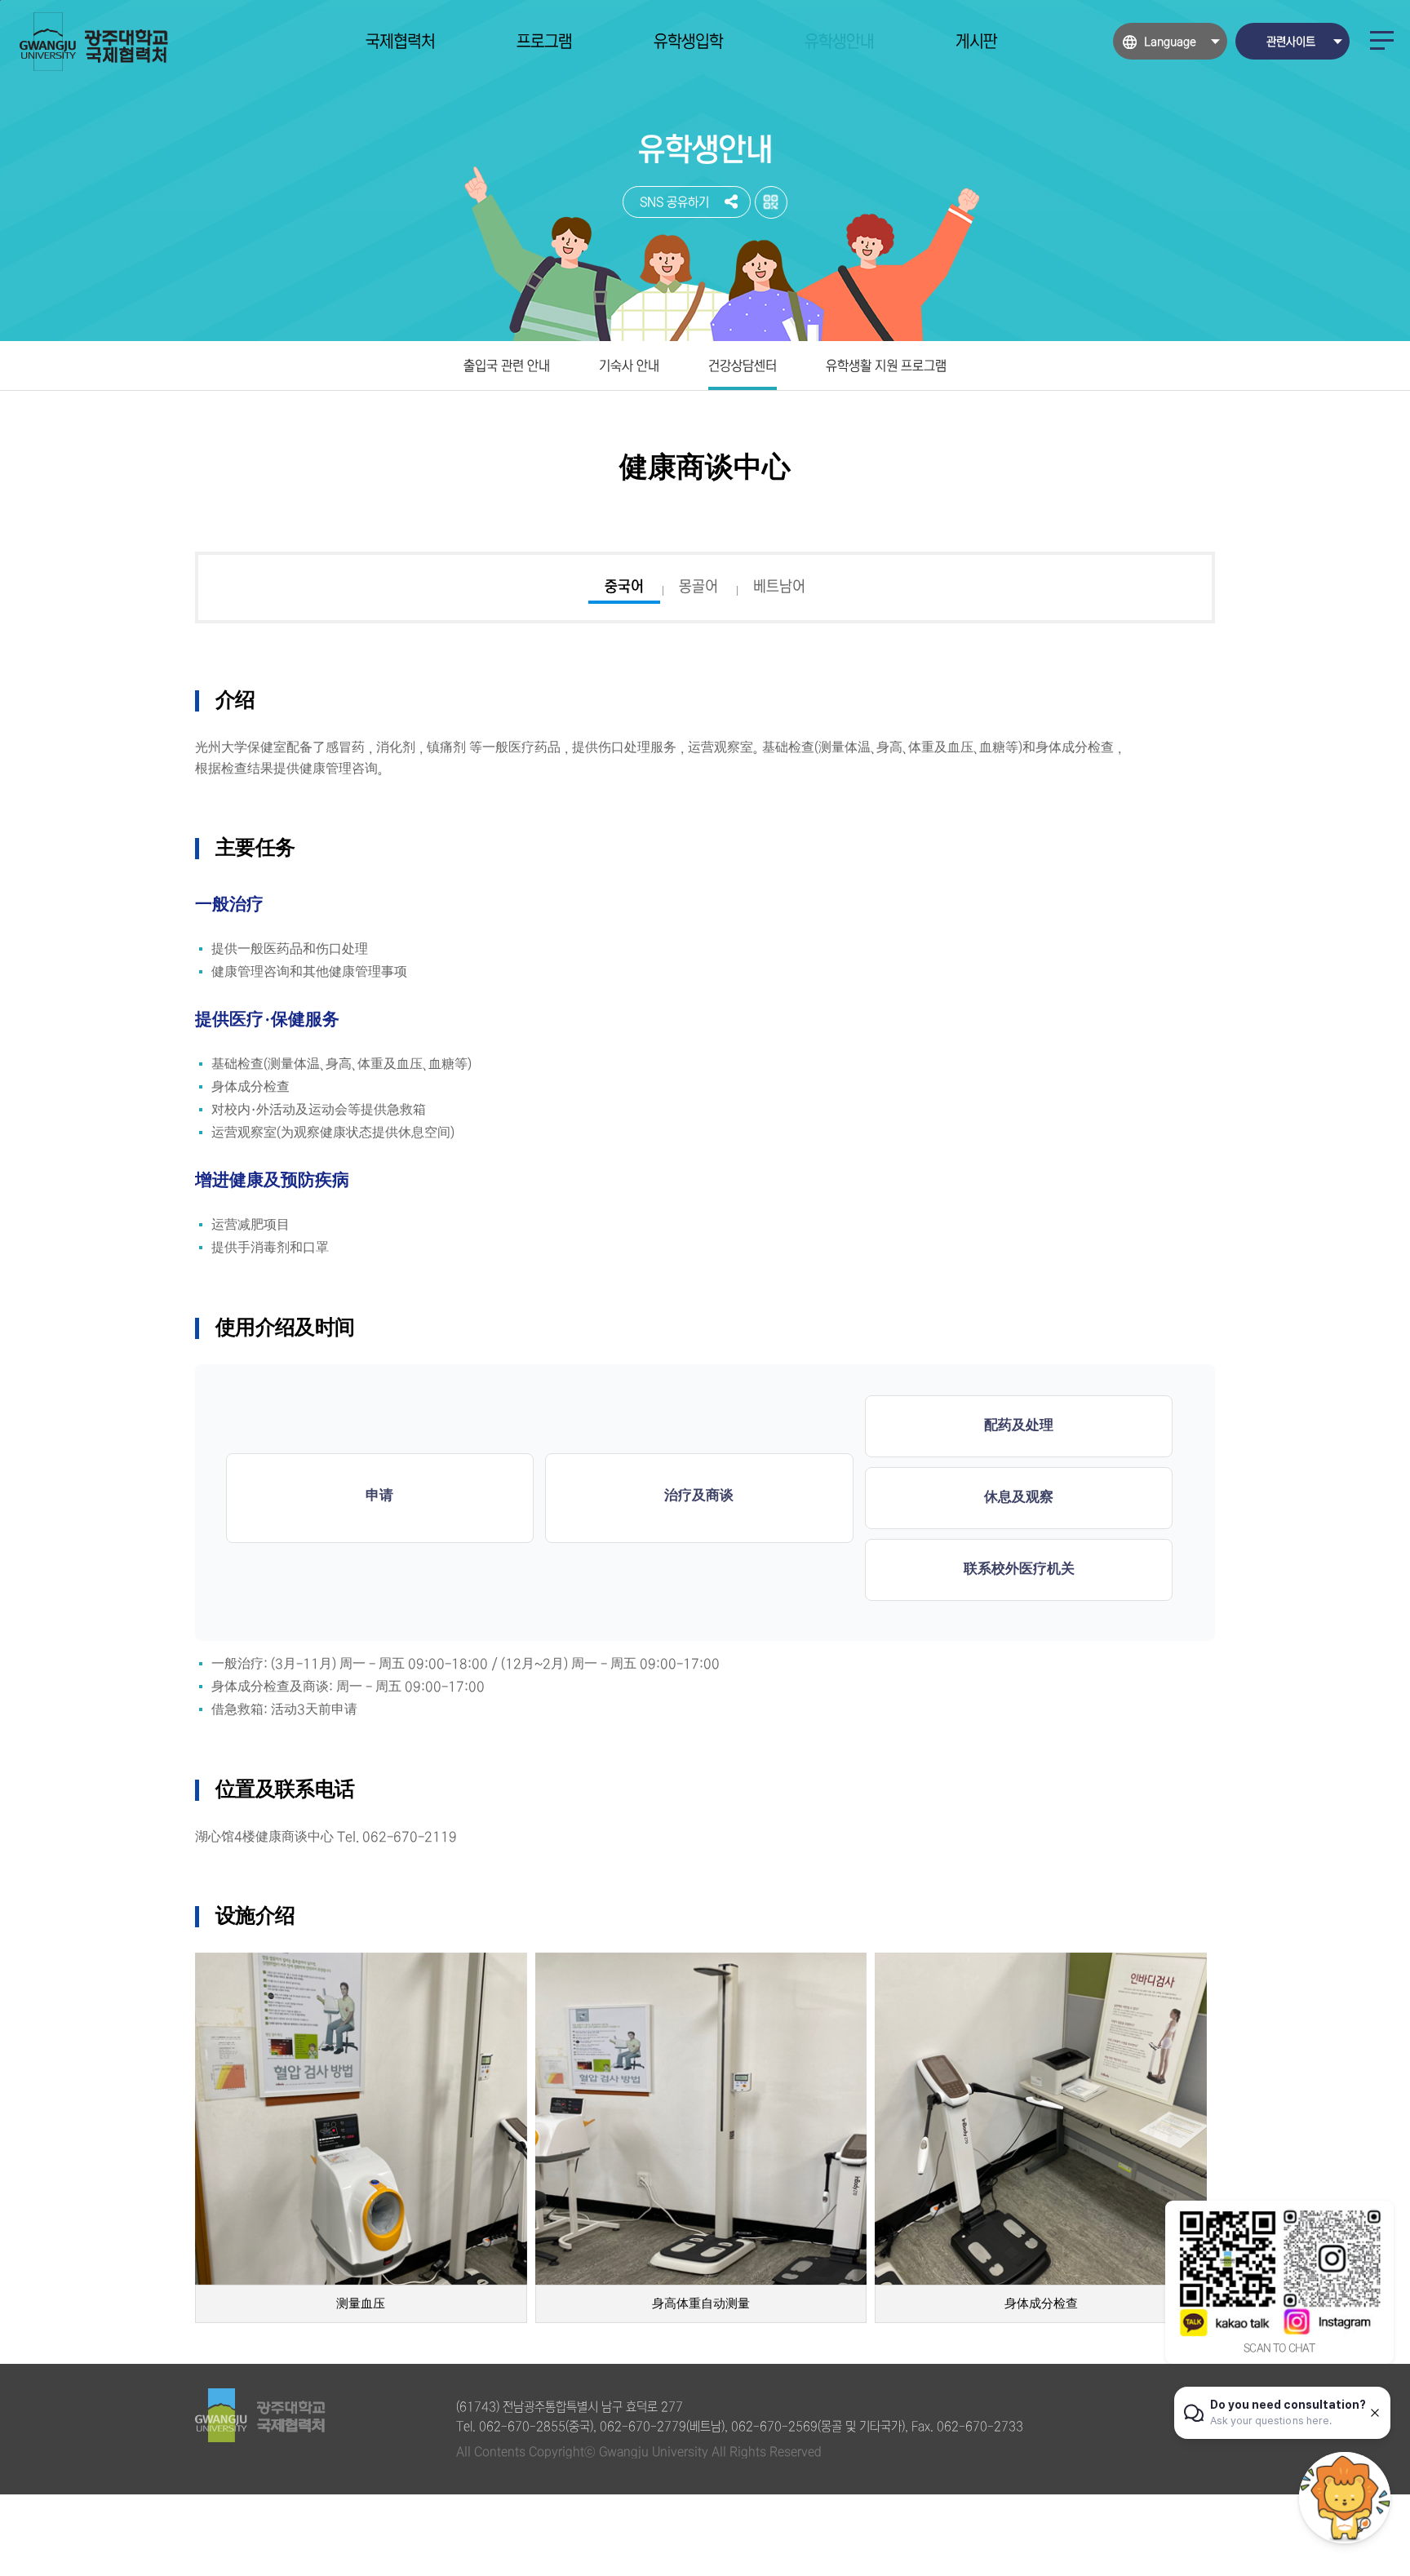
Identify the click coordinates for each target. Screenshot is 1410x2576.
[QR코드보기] (771, 202)
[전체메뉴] (1382, 40)
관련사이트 (1291, 42)
